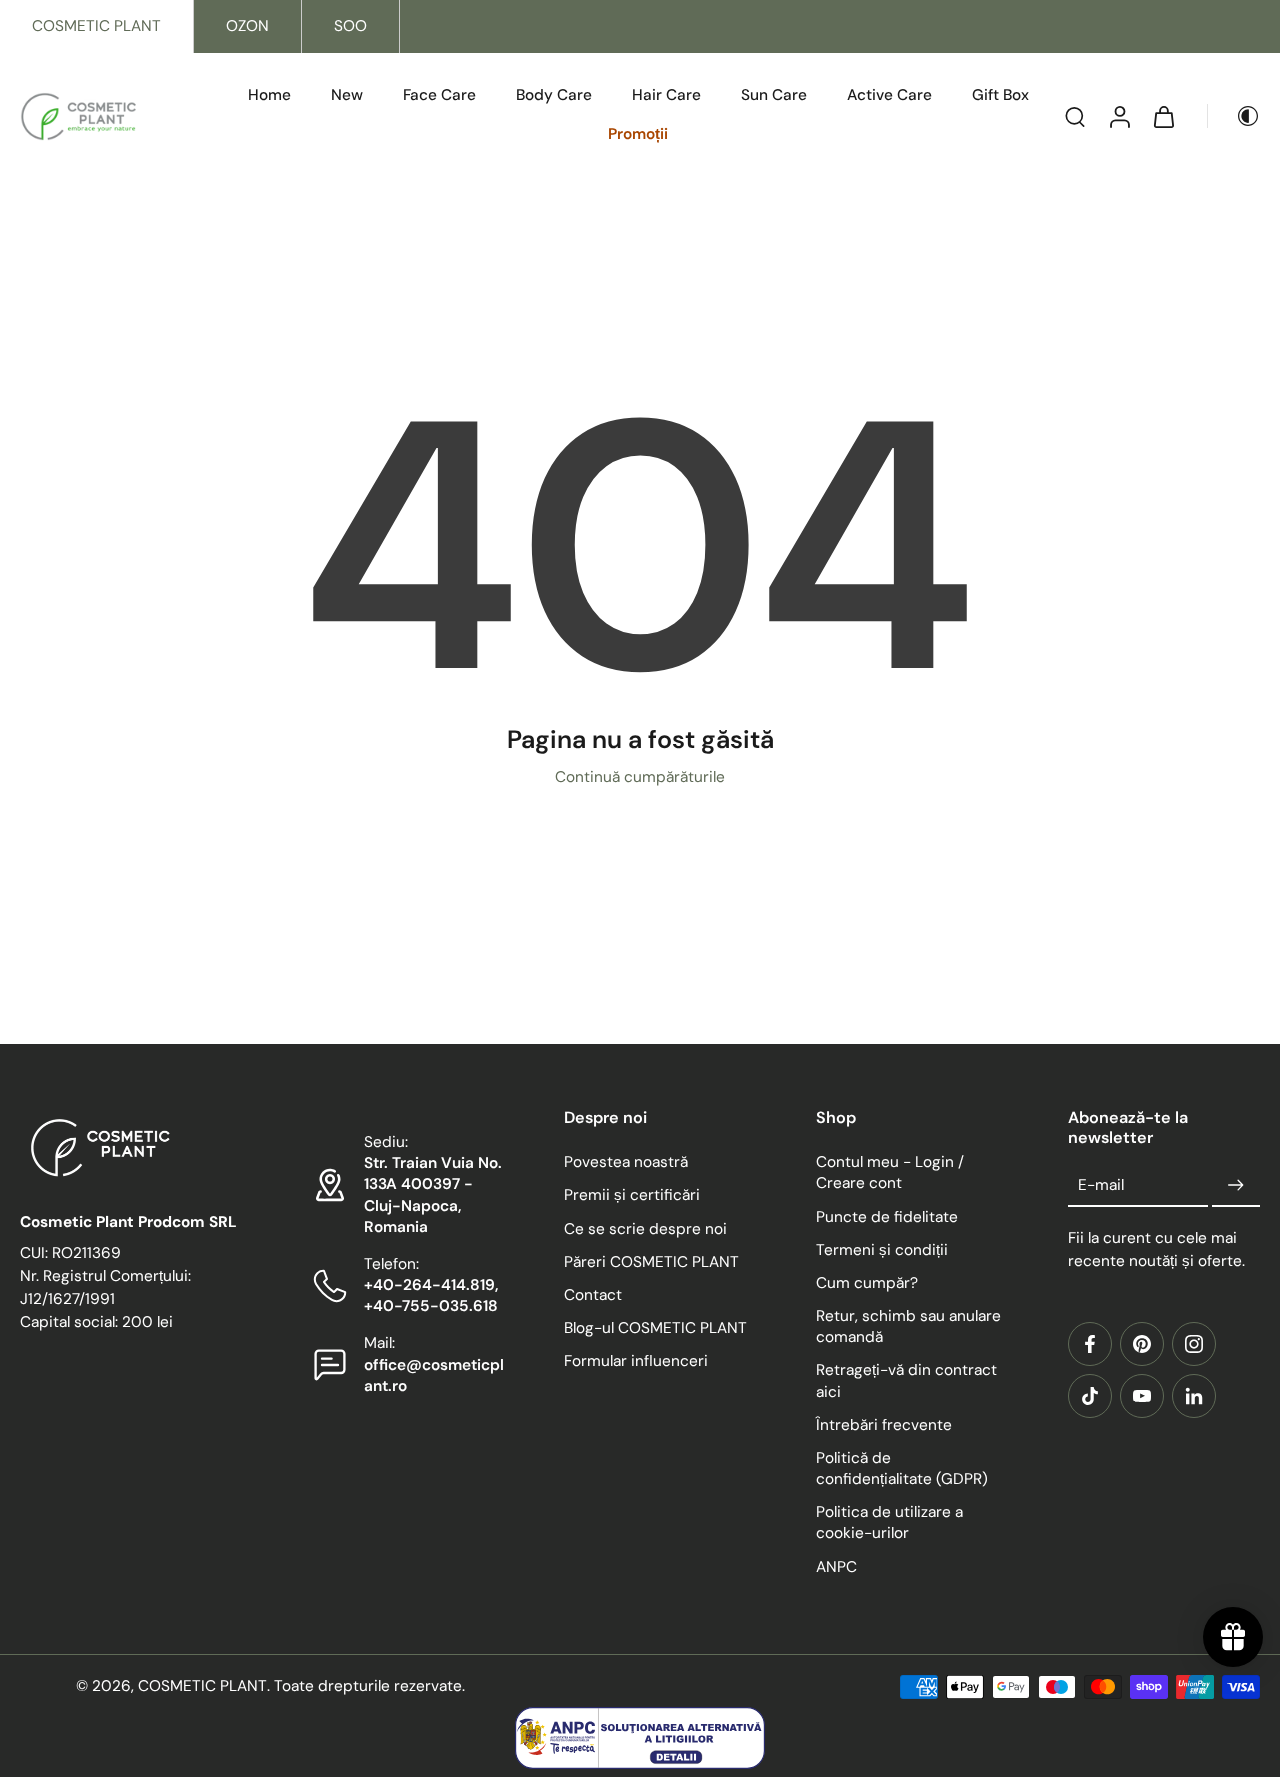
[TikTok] (1090, 1396)
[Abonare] (1236, 1186)
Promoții (638, 134)
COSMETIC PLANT (96, 26)
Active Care (889, 95)
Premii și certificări (632, 1196)
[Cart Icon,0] (1163, 116)
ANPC (836, 1567)
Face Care (439, 95)
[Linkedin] (1194, 1396)
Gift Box (1000, 95)
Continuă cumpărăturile (640, 777)
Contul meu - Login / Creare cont (890, 1172)
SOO (350, 26)
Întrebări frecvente (884, 1425)
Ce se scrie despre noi (645, 1229)
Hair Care (666, 95)
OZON (247, 26)
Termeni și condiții (882, 1250)
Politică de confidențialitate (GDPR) (902, 1468)
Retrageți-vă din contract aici (906, 1381)
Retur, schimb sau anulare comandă (908, 1326)
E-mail (1101, 1185)
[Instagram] (1194, 1344)
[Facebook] (1090, 1344)
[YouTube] (1142, 1396)
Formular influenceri (636, 1361)
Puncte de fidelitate (887, 1217)
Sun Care (774, 95)
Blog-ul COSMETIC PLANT (655, 1328)
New (347, 95)
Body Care (554, 95)
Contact (593, 1295)
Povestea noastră (626, 1162)
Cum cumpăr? (867, 1283)
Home (269, 95)
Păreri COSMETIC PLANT (651, 1262)
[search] (1075, 116)
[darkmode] (1234, 116)
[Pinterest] (1142, 1344)
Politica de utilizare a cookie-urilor (889, 1523)
